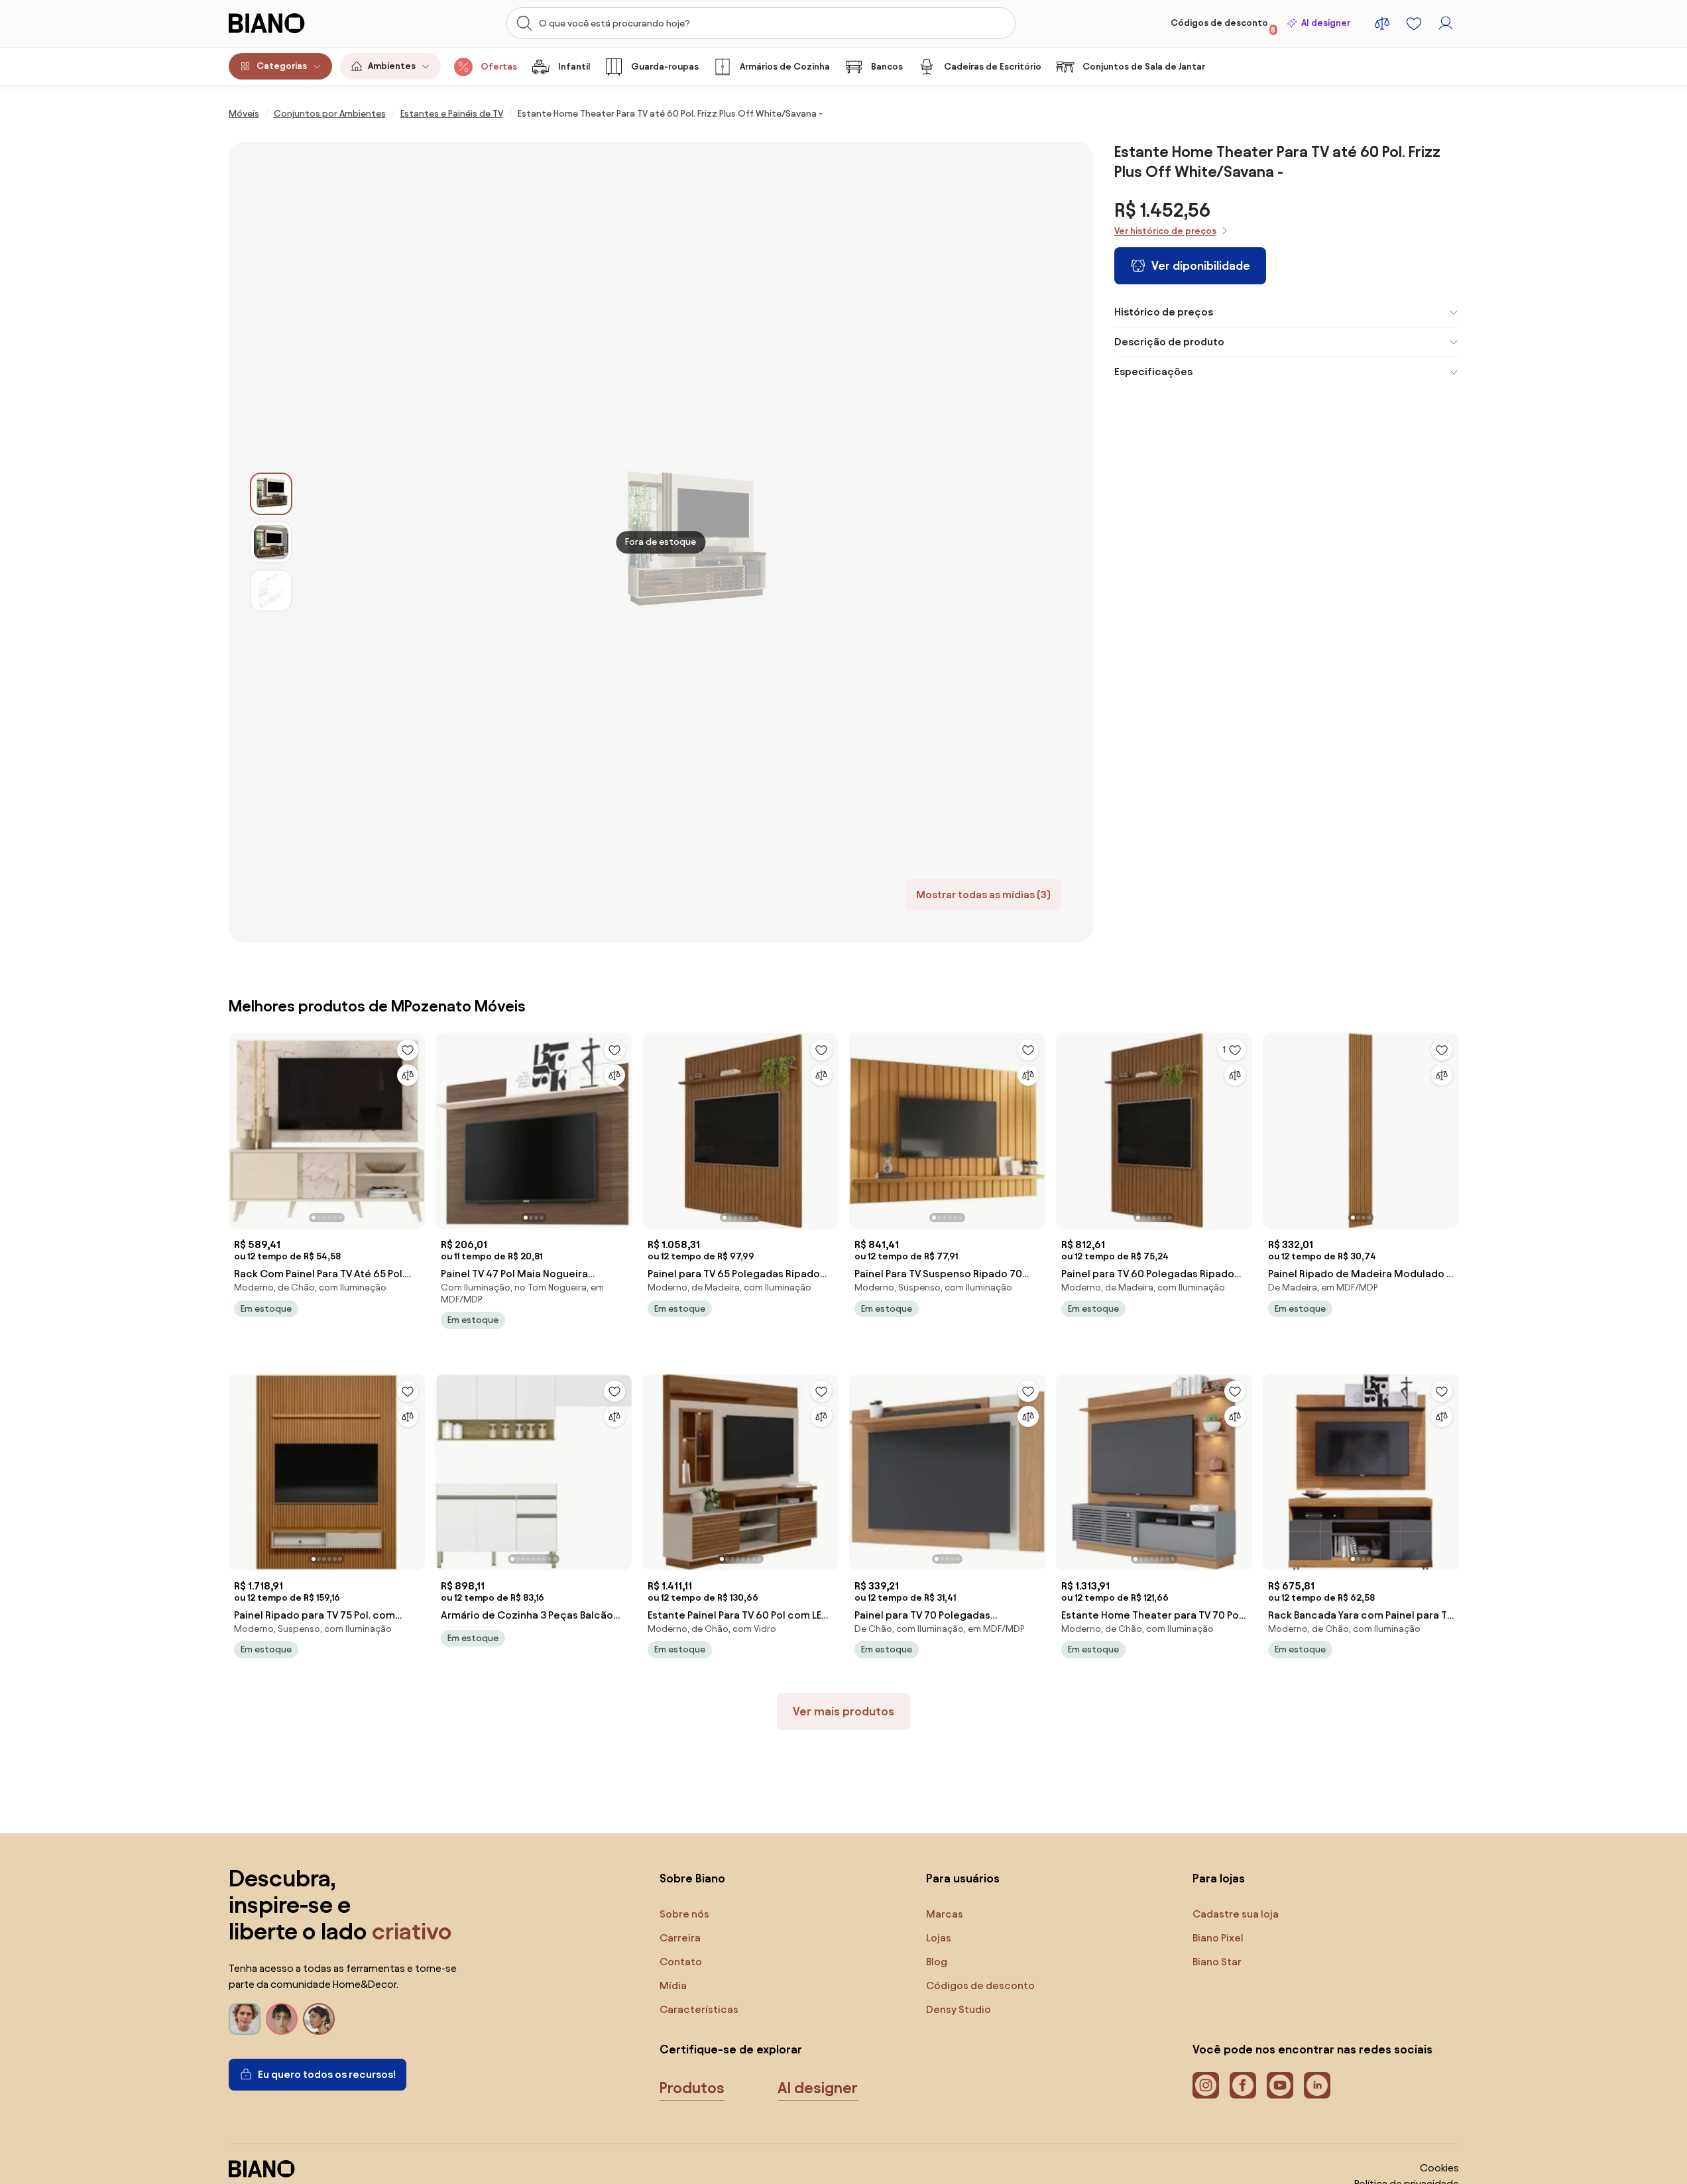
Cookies (1439, 2168)
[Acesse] (1446, 23)
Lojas (939, 1938)
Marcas (945, 1914)
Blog (937, 1962)
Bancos (887, 67)
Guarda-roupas (665, 67)
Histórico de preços (1164, 312)
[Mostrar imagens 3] (271, 591)
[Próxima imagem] (414, 1127)
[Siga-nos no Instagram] (1206, 2085)
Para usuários (963, 1878)
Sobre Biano (692, 1878)
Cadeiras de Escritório (993, 67)
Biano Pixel (1218, 1938)
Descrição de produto (1169, 342)
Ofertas (499, 67)
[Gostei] (408, 1050)
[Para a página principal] (294, 23)
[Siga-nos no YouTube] (1280, 2085)
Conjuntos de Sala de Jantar (1144, 67)
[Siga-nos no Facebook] (1243, 2085)
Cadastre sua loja (1236, 1914)
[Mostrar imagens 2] (271, 542)
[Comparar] (408, 1075)
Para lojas (1219, 1878)
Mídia (673, 1985)
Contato (681, 1962)
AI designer (1326, 23)
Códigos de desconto (1223, 26)
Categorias (282, 66)
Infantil (574, 67)
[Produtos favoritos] (1414, 23)
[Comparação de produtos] (1382, 23)
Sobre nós (684, 1914)
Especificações (1153, 372)
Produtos (692, 2088)
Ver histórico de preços (1165, 231)
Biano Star (1217, 1962)
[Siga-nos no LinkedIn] (1317, 2085)
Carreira (680, 1938)
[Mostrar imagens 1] (271, 494)
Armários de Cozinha (785, 67)
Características (699, 2009)
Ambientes (392, 66)
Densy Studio (959, 2009)
